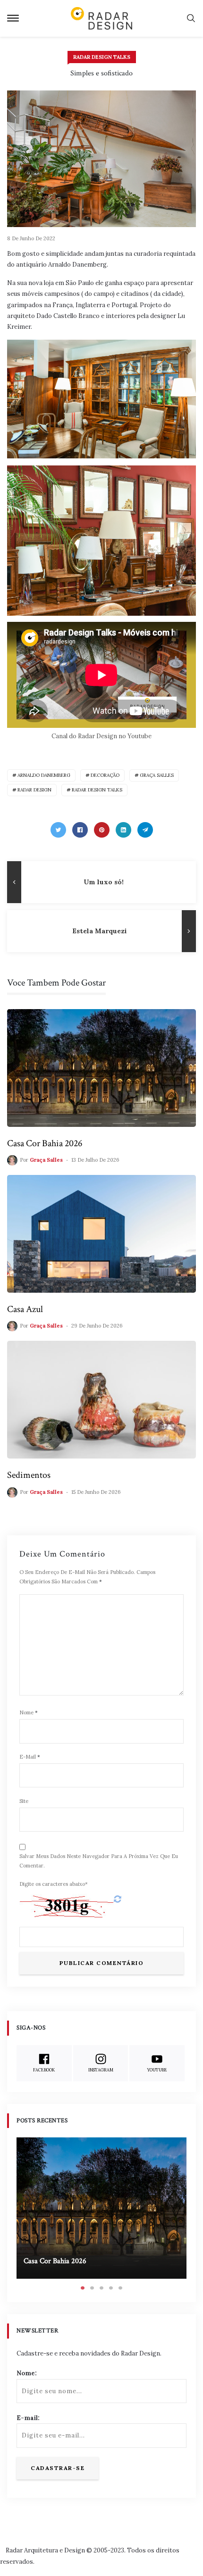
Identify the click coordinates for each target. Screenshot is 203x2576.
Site (24, 1801)
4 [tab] (111, 2288)
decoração (105, 775)
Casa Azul (25, 1309)
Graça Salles (46, 1160)
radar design (34, 790)
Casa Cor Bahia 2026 (45, 1143)
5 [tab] (120, 2288)
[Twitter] (58, 830)
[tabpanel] (101, 2208)
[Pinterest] (102, 830)
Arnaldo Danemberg (44, 775)
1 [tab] (83, 2288)
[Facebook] (80, 830)
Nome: (27, 2373)
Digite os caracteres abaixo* (54, 1884)
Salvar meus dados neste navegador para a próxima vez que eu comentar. (99, 1861)
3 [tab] (101, 2288)
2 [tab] (92, 2288)
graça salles (157, 775)
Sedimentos (29, 1475)
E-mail (30, 1757)
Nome (29, 1712)
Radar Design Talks (102, 57)
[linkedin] (123, 830)
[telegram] (145, 830)
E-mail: (28, 2418)
